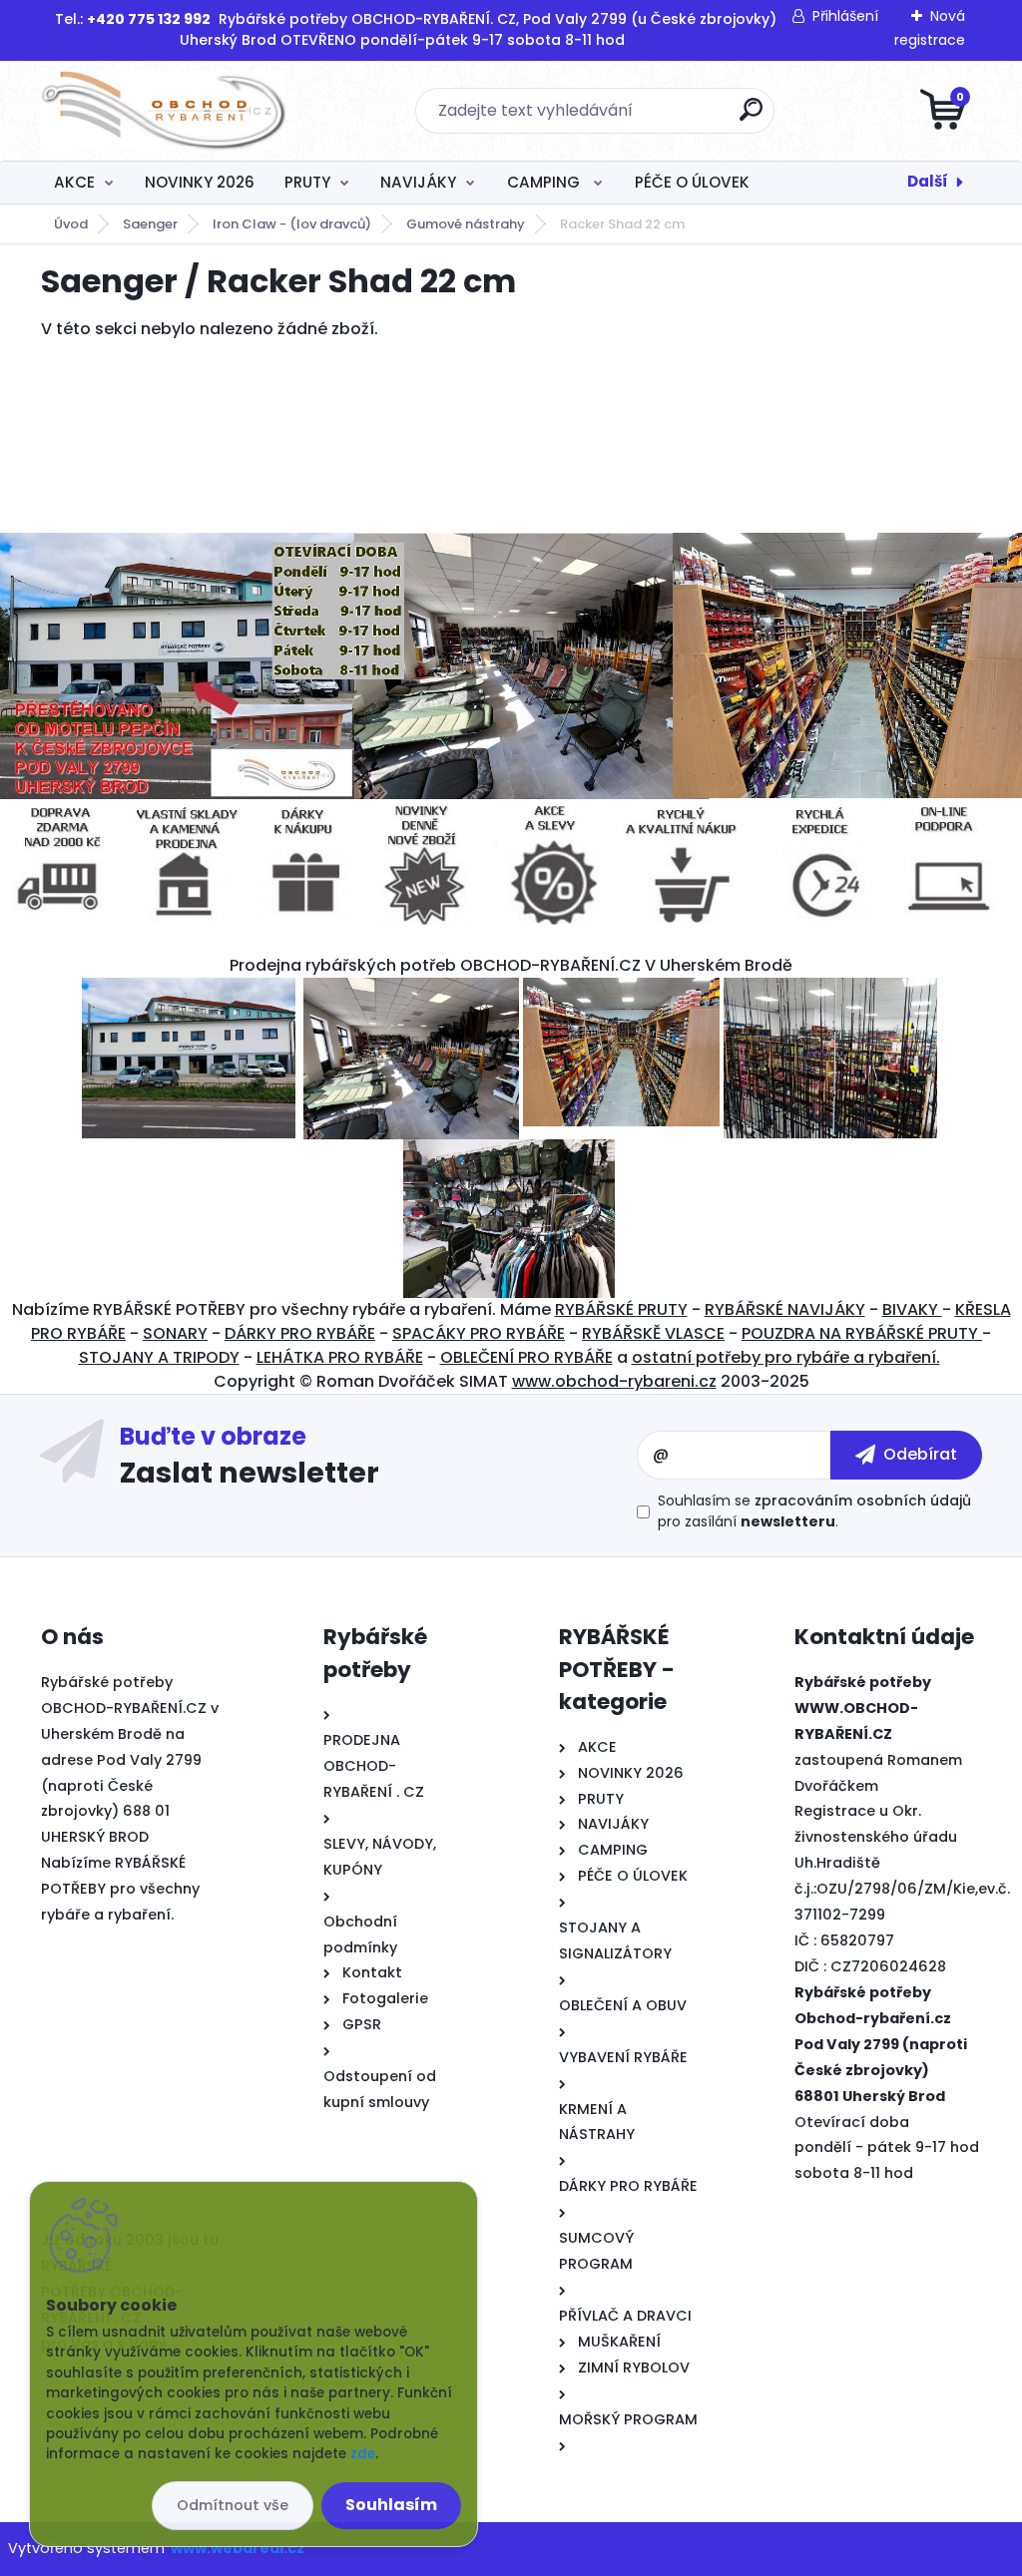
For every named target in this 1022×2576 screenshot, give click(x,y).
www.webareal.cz (238, 2548)
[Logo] (163, 111)
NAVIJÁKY (418, 182)
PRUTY (307, 182)
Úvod (71, 224)
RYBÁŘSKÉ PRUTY (621, 1309)
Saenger (150, 224)
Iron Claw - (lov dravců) (292, 224)
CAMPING (545, 182)
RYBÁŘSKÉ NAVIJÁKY (785, 1309)
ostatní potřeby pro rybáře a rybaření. (786, 1357)
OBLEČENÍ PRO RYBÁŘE (526, 1357)
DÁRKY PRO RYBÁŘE (300, 1333)
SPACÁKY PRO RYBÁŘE (479, 1333)
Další (928, 181)
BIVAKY (912, 1309)
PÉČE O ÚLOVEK (692, 182)
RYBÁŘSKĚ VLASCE (653, 1333)
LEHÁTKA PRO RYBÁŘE (340, 1357)
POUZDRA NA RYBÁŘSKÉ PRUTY (862, 1333)
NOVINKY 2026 (200, 182)
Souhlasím (391, 2505)
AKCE (74, 182)
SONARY (175, 1333)
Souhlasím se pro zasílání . (814, 1511)
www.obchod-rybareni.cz (614, 1381)
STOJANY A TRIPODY (159, 1357)
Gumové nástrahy (466, 224)
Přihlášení (845, 16)
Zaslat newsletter (250, 1472)
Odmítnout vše (233, 2505)
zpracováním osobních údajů (863, 1501)
